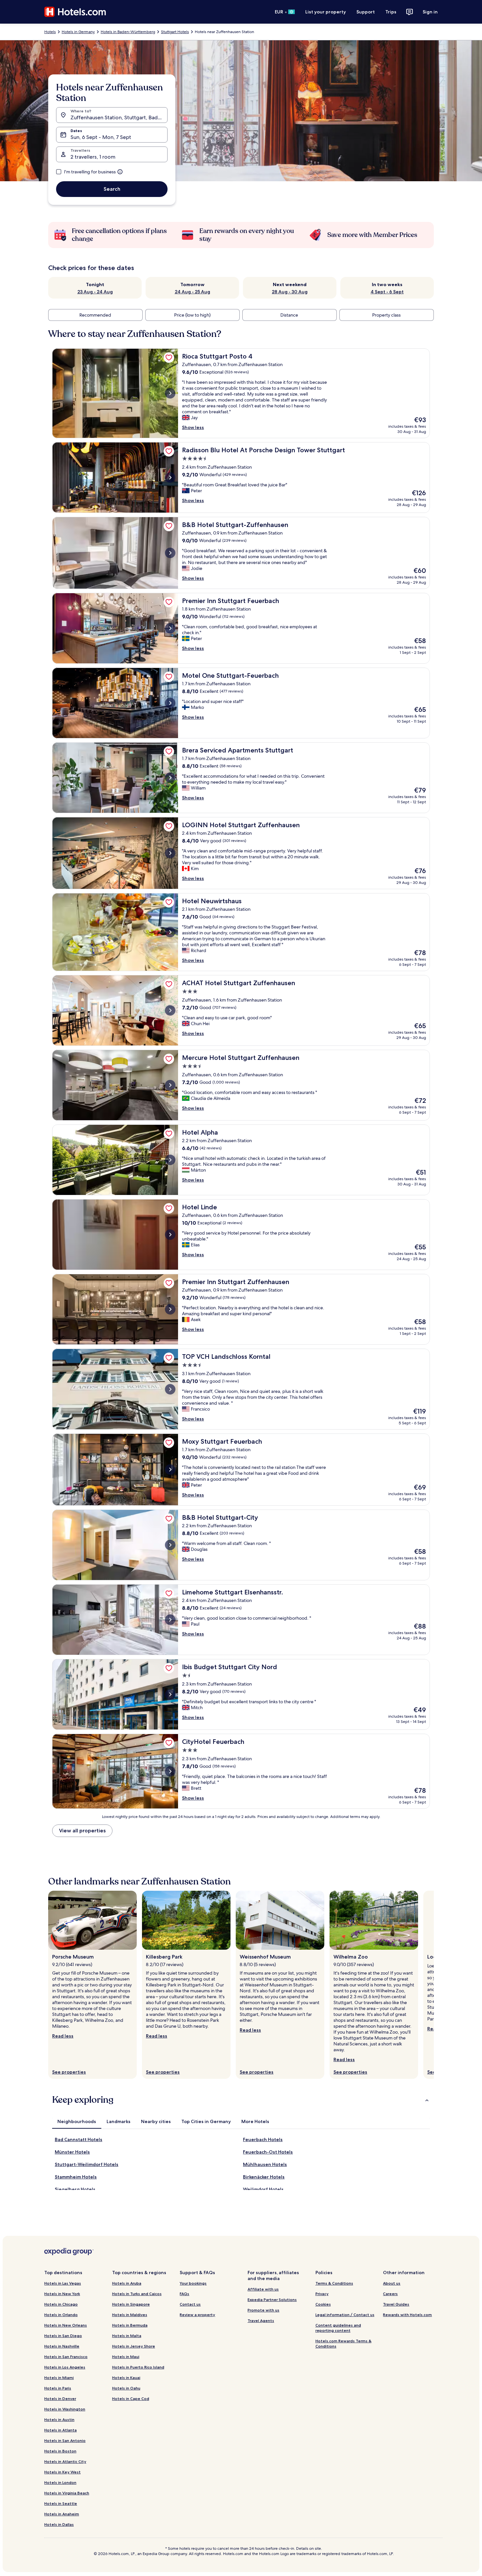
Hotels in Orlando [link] (61, 2315)
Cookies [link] (323, 2304)
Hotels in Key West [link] (62, 2472)
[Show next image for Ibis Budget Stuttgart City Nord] (170, 1694)
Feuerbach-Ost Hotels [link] (268, 2152)
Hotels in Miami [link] (59, 2378)
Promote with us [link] (263, 2310)
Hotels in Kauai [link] (126, 2378)
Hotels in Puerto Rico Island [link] (138, 2367)
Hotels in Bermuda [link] (130, 2325)
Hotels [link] (50, 32)
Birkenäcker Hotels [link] (264, 2177)
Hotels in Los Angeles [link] (65, 2367)
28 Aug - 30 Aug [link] (290, 292)
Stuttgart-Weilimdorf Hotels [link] (87, 2164)
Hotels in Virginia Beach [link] (67, 2493)
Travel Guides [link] (396, 2304)
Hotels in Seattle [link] (61, 2503)
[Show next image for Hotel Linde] (170, 1235)
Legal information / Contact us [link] (345, 2315)
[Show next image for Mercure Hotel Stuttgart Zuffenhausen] (170, 1085)
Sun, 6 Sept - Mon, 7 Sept (101, 137)
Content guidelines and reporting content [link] (338, 2328)
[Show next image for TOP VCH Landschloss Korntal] (170, 1389)
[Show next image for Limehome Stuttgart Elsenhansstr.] (170, 1620)
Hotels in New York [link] (62, 2294)
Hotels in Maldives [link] (130, 2315)
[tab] (77, 2121)
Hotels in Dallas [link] (59, 2524)
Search (112, 189)
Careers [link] (390, 2294)
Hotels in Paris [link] (58, 2388)
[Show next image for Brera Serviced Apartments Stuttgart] (170, 778)
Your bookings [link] (193, 2283)
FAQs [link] (184, 2294)
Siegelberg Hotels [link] (75, 2189)
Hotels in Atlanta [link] (60, 2430)
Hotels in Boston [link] (60, 2451)
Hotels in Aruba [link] (127, 2283)
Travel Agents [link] (261, 2321)
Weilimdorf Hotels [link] (263, 2189)
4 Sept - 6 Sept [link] (387, 292)
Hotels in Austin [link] (59, 2420)
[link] (169, 358)
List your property (326, 12)
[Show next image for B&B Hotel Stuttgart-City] (170, 1545)
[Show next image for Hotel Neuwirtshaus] (170, 932)
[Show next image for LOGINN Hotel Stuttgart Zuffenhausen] (170, 853)
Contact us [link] (190, 2304)
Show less (193, 427)
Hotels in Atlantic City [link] (65, 2461)
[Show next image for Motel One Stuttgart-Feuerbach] (170, 703)
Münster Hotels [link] (72, 2152)
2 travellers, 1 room (93, 157)
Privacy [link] (322, 2294)
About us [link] (392, 2283)
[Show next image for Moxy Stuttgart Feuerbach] (170, 1470)
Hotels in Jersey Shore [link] (134, 2346)
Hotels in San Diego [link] (63, 2336)
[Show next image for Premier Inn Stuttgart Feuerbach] (170, 628)
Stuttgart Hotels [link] (175, 32)
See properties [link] (69, 2072)
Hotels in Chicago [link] (61, 2304)
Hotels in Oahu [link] (126, 2388)
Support (366, 12)
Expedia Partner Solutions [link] (272, 2300)
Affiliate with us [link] (263, 2289)
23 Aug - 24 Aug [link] (95, 292)
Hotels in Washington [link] (65, 2409)
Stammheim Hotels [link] (76, 2177)
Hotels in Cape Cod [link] (131, 2399)
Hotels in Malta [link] (127, 2336)
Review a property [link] (197, 2315)
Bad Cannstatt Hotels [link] (79, 2139)
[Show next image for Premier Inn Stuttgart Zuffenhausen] (170, 1309)
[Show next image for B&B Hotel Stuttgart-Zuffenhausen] (170, 553)
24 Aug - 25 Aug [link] (192, 292)
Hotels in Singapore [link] (131, 2304)
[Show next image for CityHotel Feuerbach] (170, 1771)
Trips (391, 12)
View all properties (82, 1831)
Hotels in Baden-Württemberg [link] (128, 32)
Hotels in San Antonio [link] (65, 2440)
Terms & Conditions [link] (334, 2283)
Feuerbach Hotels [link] (263, 2139)
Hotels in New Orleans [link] (66, 2325)
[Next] (434, 1985)
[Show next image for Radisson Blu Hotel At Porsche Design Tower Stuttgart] (170, 478)
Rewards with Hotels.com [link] (407, 2315)
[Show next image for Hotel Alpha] (170, 1160)
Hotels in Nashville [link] (62, 2346)
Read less (63, 2036)
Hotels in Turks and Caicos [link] (137, 2294)
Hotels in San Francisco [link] (66, 2357)
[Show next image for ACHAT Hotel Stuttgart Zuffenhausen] (170, 1010)
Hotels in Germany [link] (78, 32)
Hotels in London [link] (60, 2482)
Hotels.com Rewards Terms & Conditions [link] (343, 2343)
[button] (241, 2100)
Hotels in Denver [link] (60, 2399)
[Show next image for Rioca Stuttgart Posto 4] (170, 393)
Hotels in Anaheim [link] (62, 2514)
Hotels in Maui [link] (126, 2357)
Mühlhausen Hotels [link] (265, 2164)
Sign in (430, 12)
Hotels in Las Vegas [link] (63, 2283)
